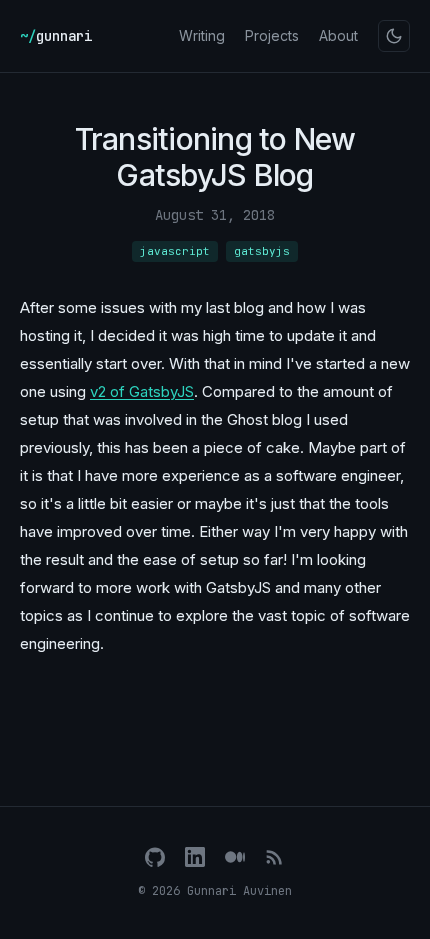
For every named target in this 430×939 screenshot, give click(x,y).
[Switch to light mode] (394, 36)
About (338, 35)
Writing (202, 35)
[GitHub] (155, 857)
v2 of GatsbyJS (142, 391)
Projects (272, 35)
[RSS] (275, 857)
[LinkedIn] (195, 857)
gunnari (56, 36)
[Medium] (235, 857)
